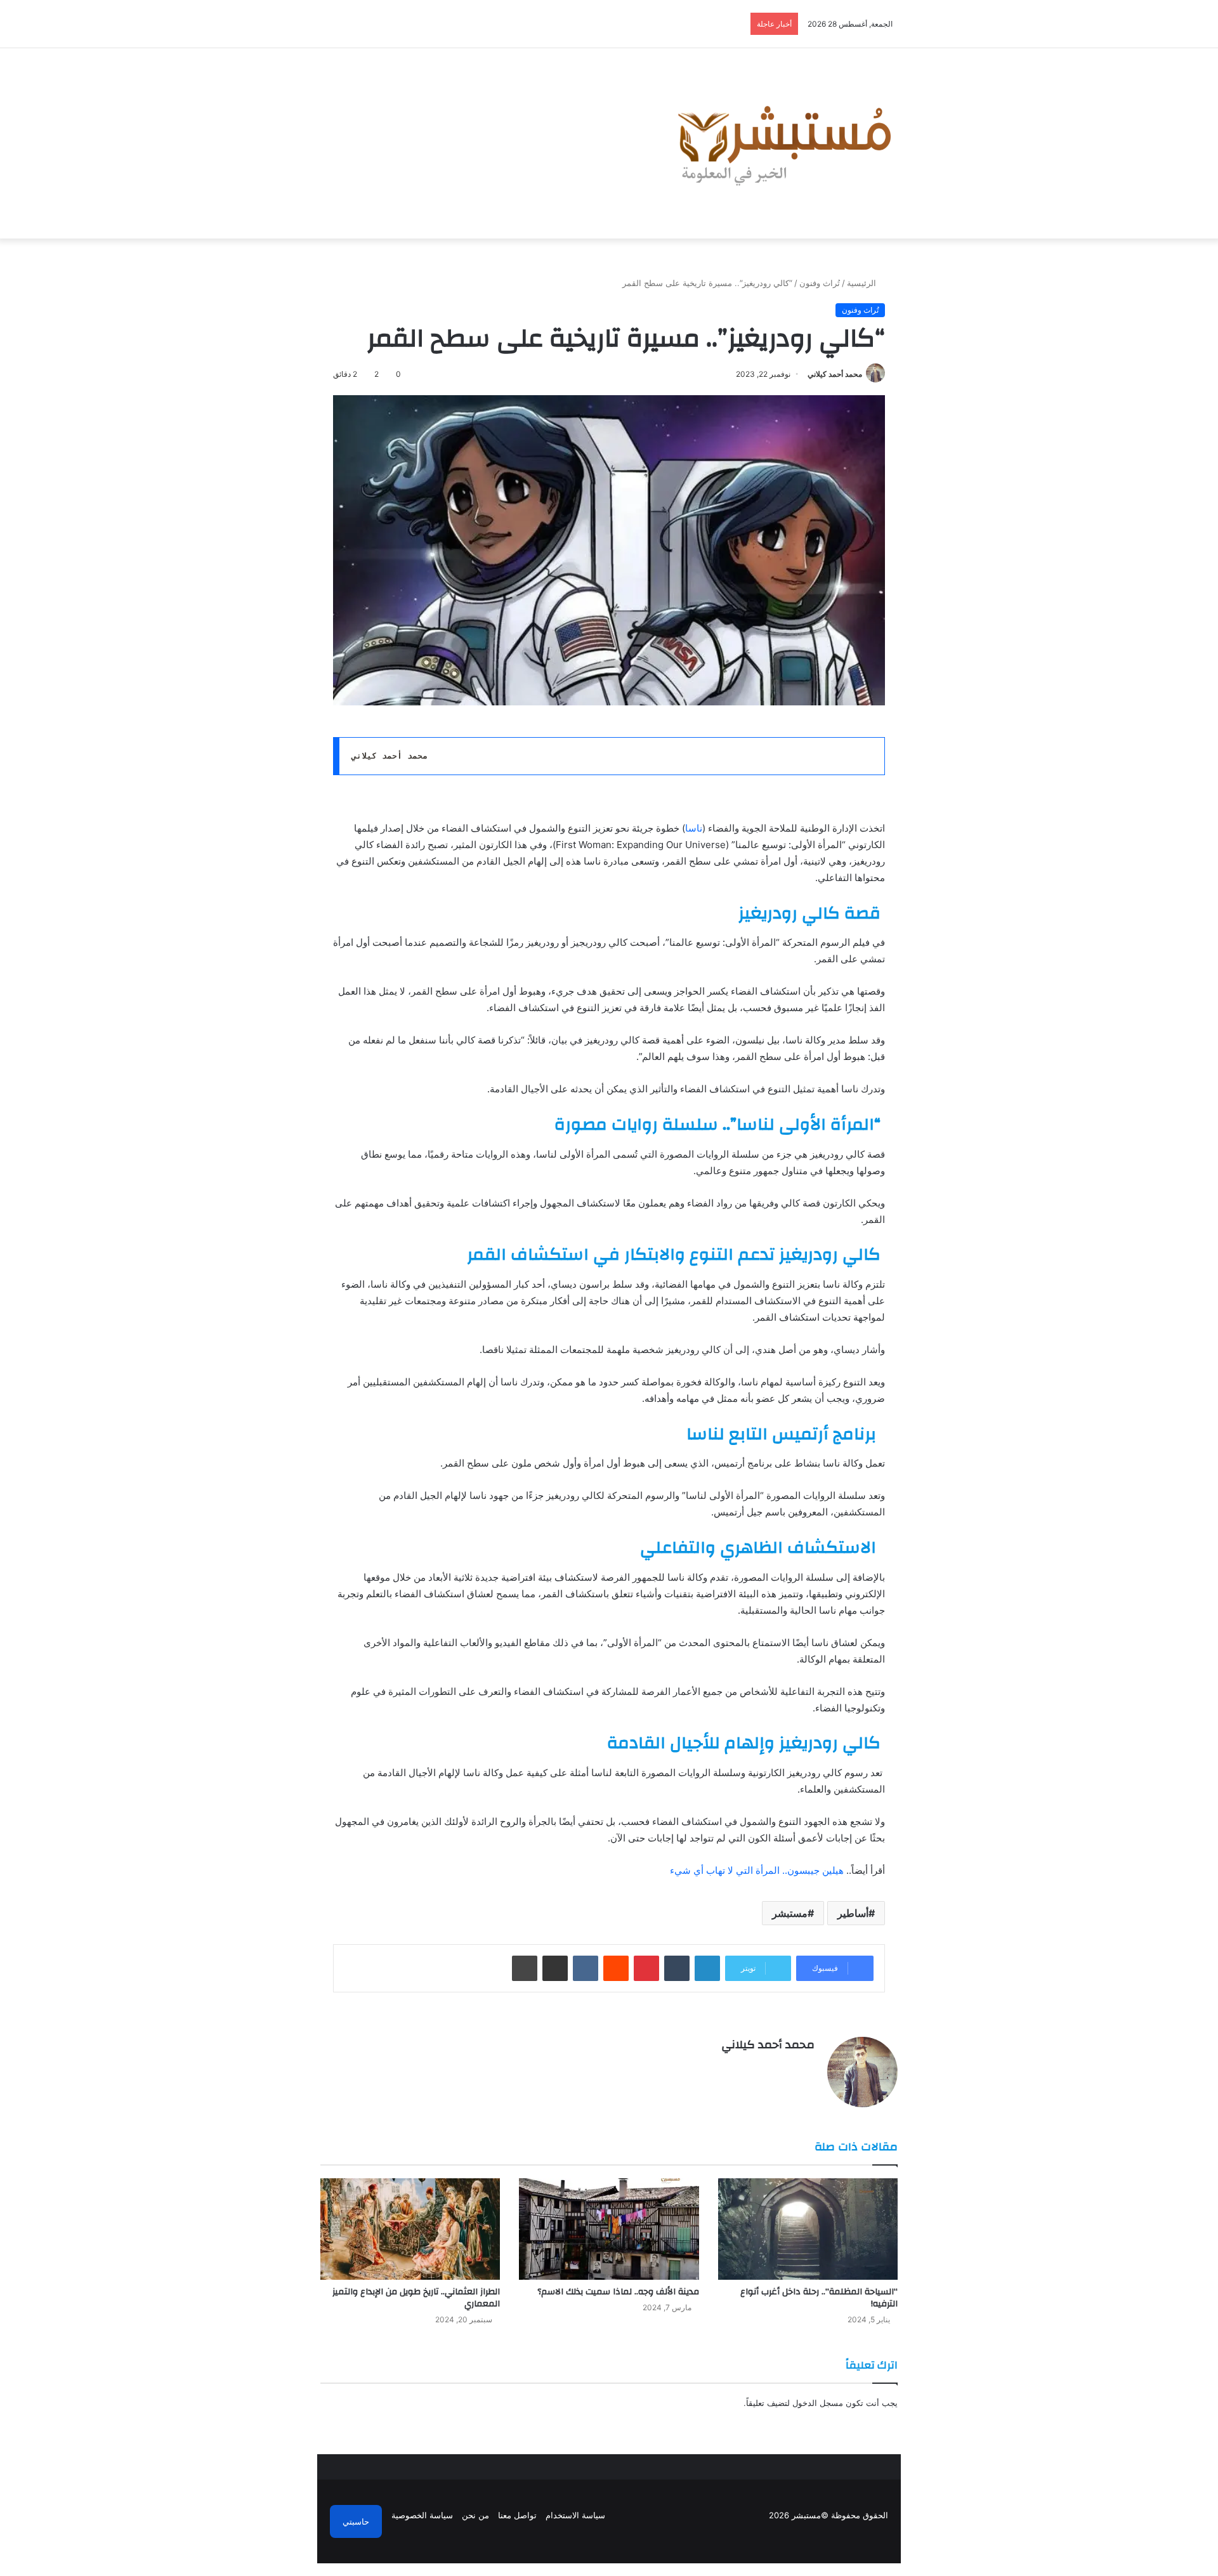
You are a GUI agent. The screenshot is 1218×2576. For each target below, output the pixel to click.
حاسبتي (356, 2521)
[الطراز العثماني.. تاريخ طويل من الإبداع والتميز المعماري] (410, 2229)
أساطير (853, 1913)
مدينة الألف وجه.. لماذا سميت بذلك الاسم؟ (618, 2292)
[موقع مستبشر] (781, 143)
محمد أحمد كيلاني (835, 374)
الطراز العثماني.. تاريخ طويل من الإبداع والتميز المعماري (416, 2298)
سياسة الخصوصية (422, 2515)
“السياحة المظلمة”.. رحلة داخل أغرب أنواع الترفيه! (819, 2298)
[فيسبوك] (807, 2067)
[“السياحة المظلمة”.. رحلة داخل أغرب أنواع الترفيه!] (808, 2229)
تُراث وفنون (820, 283)
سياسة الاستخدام (575, 2515)
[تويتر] (792, 2067)
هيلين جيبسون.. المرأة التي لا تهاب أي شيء (757, 1870)
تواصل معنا (517, 2515)
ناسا (694, 828)
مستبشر (790, 1913)
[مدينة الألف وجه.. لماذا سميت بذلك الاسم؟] (609, 2229)
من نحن (475, 2515)
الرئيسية (863, 283)
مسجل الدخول (818, 2403)
